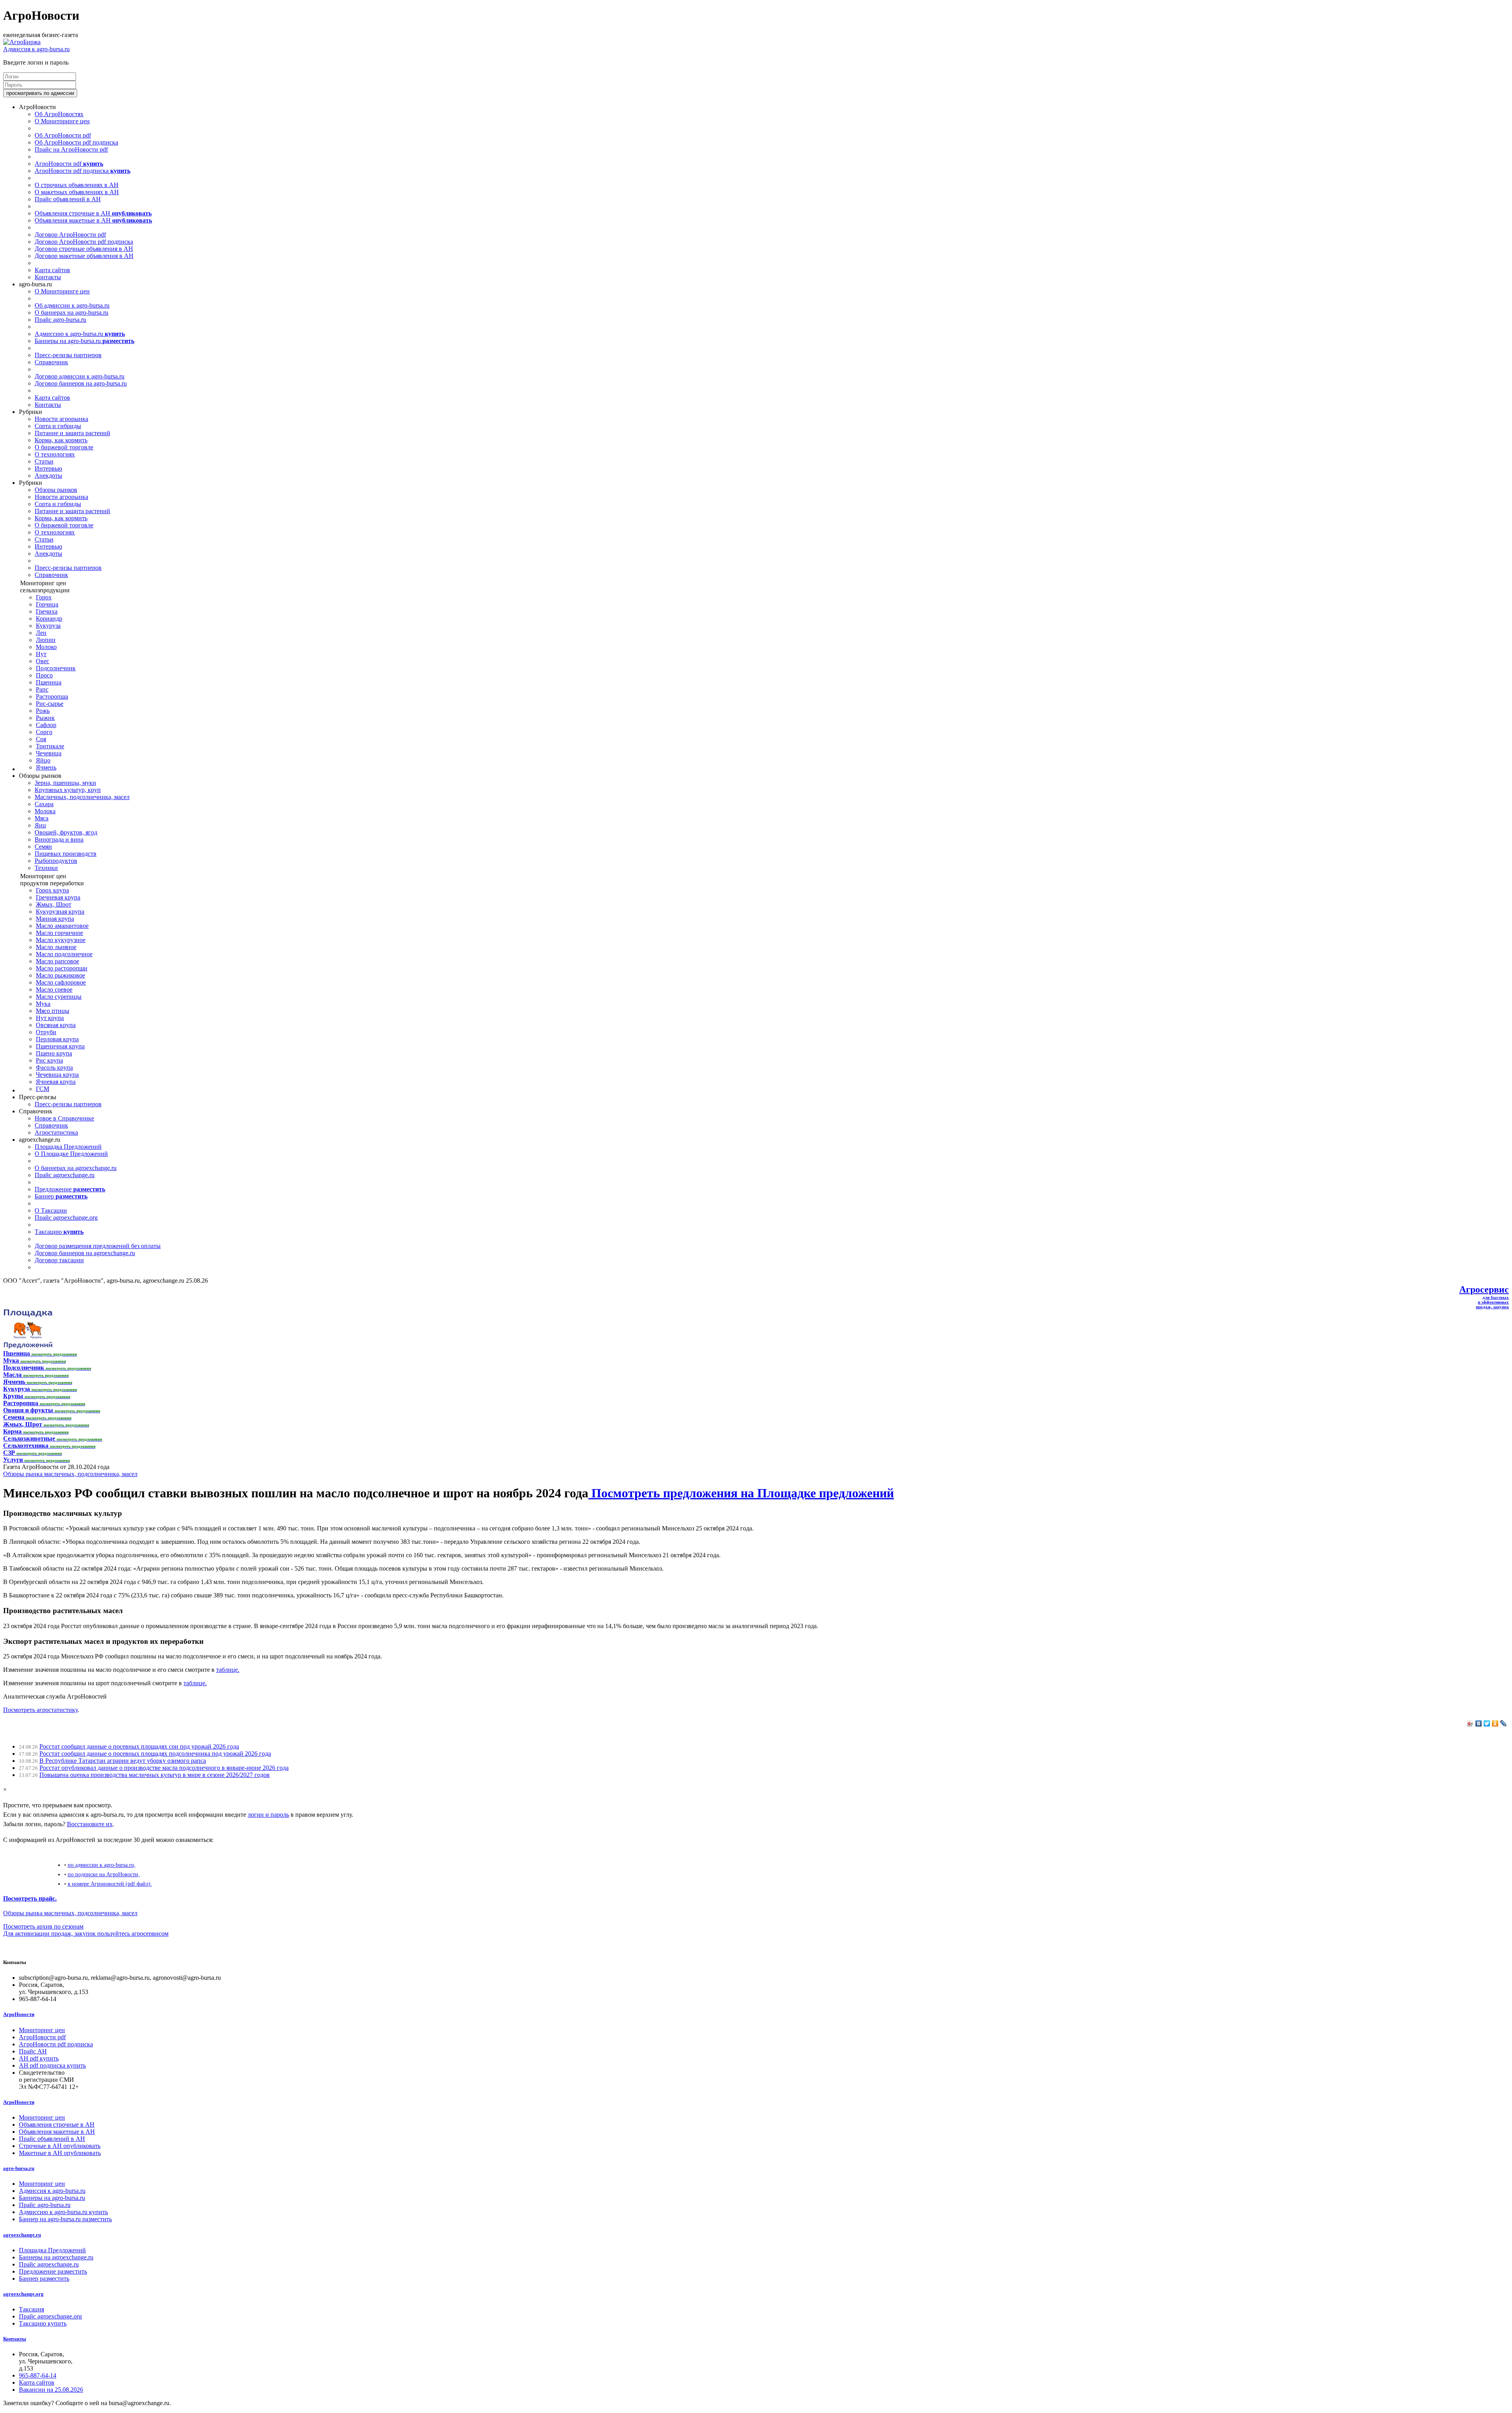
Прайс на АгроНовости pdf (71, 149)
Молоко (46, 647)
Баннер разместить (44, 2279)
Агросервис (1484, 1289)
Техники (46, 868)
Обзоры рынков (56, 490)
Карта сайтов (52, 270)
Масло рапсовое (57, 961)
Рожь (43, 711)
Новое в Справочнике (64, 1118)
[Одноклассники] (1495, 1723)
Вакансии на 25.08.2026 (51, 2390)
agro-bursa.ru (19, 2168)
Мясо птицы (53, 1011)
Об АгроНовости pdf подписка (76, 142)
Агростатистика (56, 1132)
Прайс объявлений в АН (68, 199)
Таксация (31, 2309)
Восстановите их (90, 1824)
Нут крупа (50, 1018)
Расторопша (52, 696)
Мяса (42, 818)
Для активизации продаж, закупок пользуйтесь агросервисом (86, 1934)
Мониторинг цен (42, 2030)
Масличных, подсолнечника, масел (82, 797)
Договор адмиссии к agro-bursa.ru (80, 376)
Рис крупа (49, 1060)
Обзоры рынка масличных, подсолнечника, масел (70, 1474)
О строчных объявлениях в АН (77, 185)
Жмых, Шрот (54, 904)
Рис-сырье (50, 704)
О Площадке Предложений (71, 1154)
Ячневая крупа (56, 1082)
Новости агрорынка (61, 419)
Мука (43, 1004)
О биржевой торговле (64, 447)
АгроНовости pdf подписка (82, 171)
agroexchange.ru (22, 2235)
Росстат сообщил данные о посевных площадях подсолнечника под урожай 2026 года (155, 1754)
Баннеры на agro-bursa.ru (84, 341)
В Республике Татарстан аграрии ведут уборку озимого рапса (123, 1761)
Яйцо (43, 760)
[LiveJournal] (1504, 1723)
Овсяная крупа (56, 1025)
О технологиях (55, 454)
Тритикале (50, 746)
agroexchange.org (23, 2294)
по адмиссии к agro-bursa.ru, (102, 1865)
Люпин (46, 640)
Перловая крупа (57, 1039)
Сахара (44, 804)
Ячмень (46, 767)
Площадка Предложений (68, 1147)
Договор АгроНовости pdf (70, 235)
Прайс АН (33, 2051)
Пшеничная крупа (60, 1046)
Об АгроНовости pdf (63, 135)
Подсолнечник (56, 668)
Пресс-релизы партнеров (68, 355)
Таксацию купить (43, 2323)
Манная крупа (55, 919)
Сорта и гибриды (58, 426)
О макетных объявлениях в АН (77, 192)
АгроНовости (19, 2014)
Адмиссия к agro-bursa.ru (36, 49)
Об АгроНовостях (59, 114)
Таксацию (59, 1232)
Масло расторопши (62, 968)
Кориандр (49, 619)
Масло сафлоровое (61, 982)
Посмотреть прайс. (30, 1898)
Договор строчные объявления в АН (84, 249)
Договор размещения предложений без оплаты (98, 1246)
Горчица (47, 604)
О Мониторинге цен (62, 121)
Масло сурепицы (59, 997)
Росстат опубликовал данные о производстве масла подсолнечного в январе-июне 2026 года (164, 1768)
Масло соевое (54, 989)
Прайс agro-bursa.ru (60, 320)
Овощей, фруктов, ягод (66, 832)
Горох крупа (52, 890)
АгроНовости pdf (69, 164)
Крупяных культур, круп (68, 790)
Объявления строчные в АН (93, 213)
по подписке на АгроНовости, (104, 1874)
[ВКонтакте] (1479, 1723)
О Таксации (51, 1210)
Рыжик (45, 718)
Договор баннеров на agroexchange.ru (85, 1253)
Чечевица (49, 753)
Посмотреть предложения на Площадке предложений (741, 1493)
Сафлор (46, 725)
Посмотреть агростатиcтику (40, 1710)
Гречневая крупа (58, 897)
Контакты (48, 277)
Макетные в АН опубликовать (60, 2153)
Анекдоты (48, 476)
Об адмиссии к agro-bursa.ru (72, 305)
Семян (43, 847)
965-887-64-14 (38, 2375)
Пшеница (49, 682)
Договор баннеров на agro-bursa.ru (81, 383)
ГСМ (43, 1089)
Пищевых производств (66, 854)
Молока (45, 811)
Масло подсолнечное (64, 954)
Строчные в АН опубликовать (60, 2146)
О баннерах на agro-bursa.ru (71, 313)
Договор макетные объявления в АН (84, 256)
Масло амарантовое (62, 926)
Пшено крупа (54, 1053)
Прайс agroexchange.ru (65, 1175)
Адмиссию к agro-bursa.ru (80, 334)
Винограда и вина (59, 839)
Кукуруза (48, 626)
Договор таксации (59, 1260)
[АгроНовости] (22, 42)
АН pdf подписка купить (52, 2065)
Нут (41, 654)
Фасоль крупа (54, 1067)
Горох (44, 597)
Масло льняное (56, 947)
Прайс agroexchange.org (66, 1218)
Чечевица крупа (57, 1075)
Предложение (70, 1189)
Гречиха (47, 611)
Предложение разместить (53, 2271)
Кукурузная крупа (60, 912)
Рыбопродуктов (56, 861)
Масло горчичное (59, 933)
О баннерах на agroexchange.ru (76, 1168)
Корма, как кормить (61, 440)
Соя (41, 739)
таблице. (228, 1670)
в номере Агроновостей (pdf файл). (110, 1884)
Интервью (48, 468)
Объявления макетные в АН (93, 220)
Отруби (46, 1032)
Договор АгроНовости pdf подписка (84, 242)
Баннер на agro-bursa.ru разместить (65, 2219)
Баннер (61, 1196)
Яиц (40, 825)
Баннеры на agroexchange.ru (56, 2257)
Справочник (51, 362)
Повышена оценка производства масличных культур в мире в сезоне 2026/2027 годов (155, 1775)
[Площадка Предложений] (28, 1346)
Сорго (44, 732)
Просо (44, 675)
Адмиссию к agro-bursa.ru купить (63, 2212)
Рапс (42, 689)
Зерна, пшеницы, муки (65, 783)
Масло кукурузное (61, 940)
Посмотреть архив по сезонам (43, 1926)
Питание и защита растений (72, 433)
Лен (41, 633)
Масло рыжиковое (60, 975)
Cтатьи (44, 461)
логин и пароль (268, 1815)
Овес (43, 661)
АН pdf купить (39, 2058)
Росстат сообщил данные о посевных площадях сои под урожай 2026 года (139, 1746)
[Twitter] (1487, 1723)
